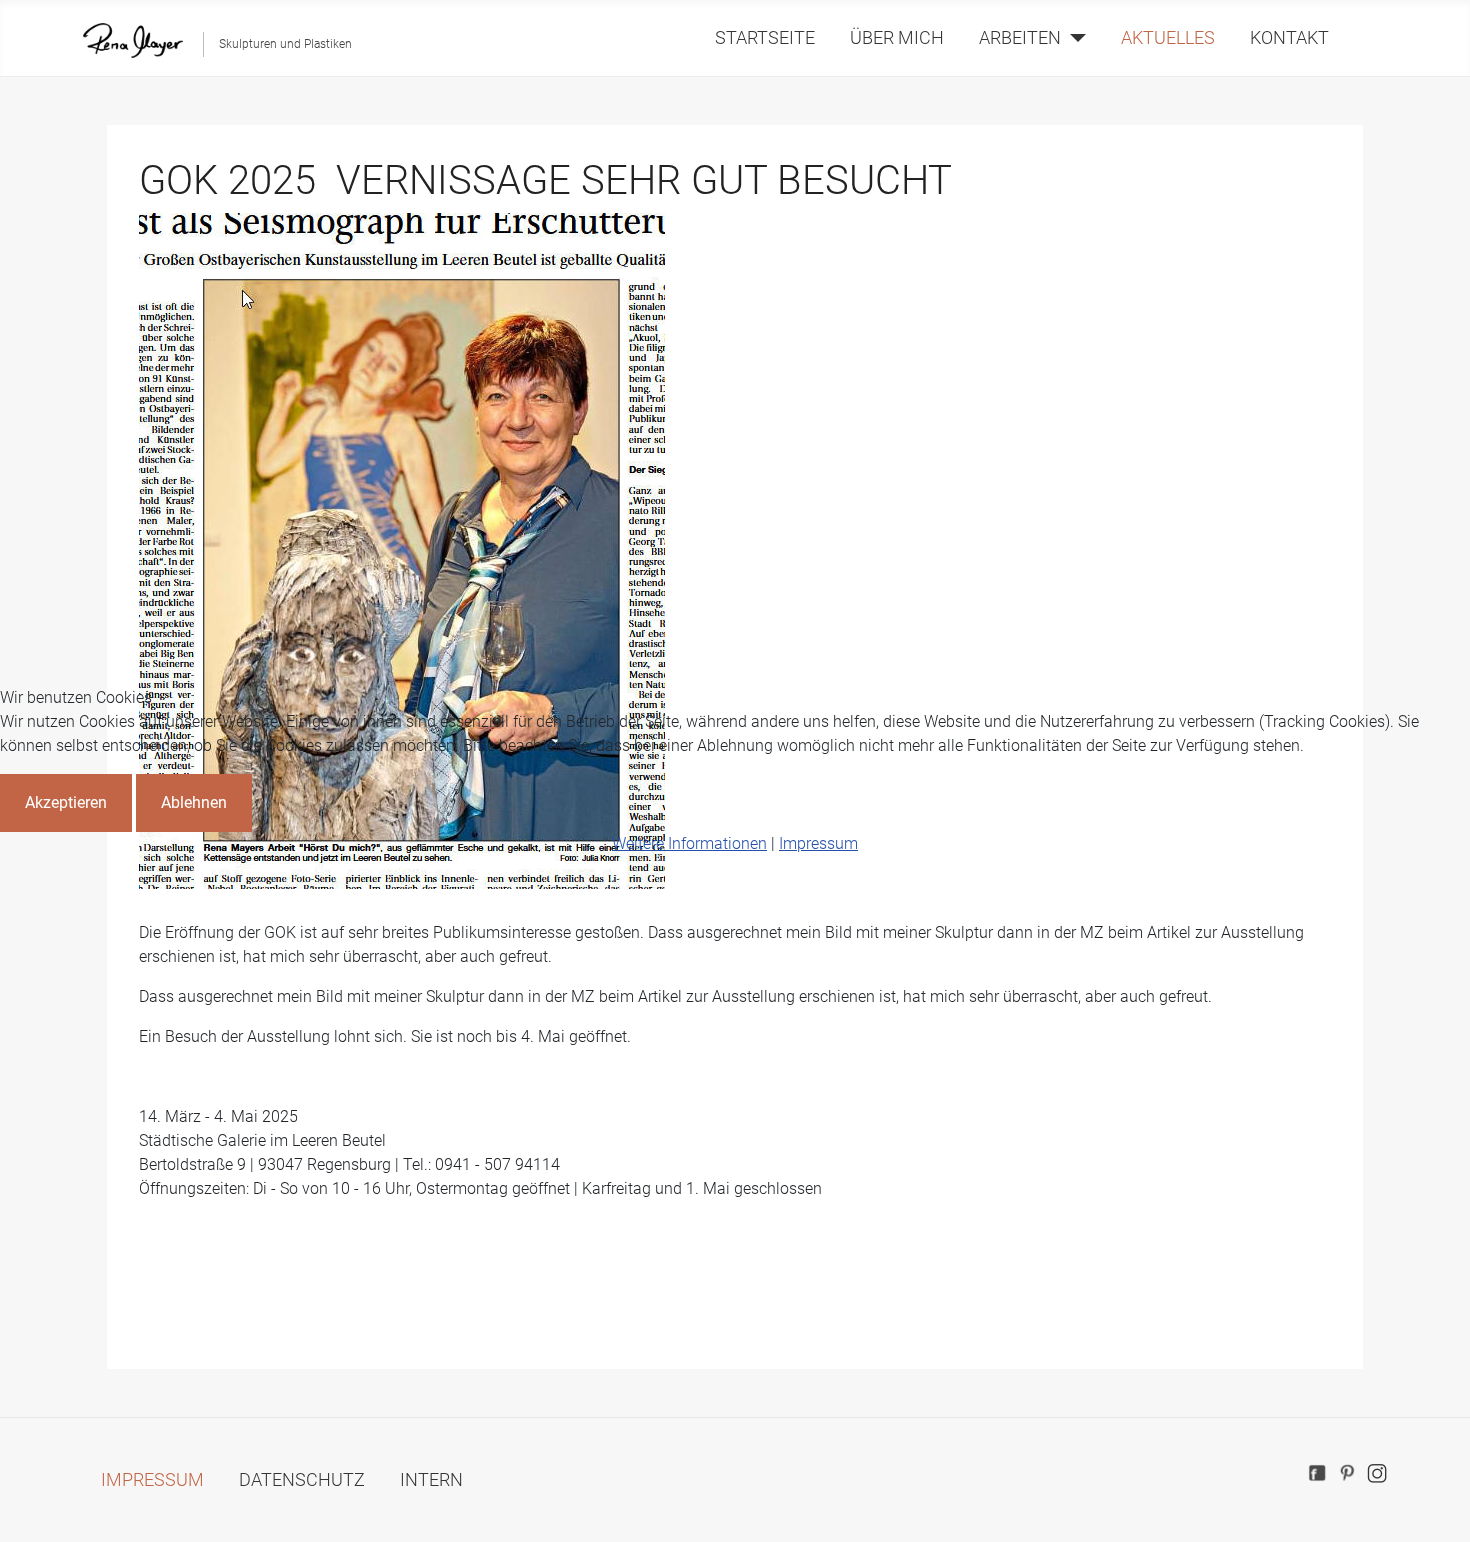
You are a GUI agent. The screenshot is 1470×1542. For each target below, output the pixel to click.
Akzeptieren (66, 802)
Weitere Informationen (689, 843)
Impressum (818, 843)
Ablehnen (194, 802)
